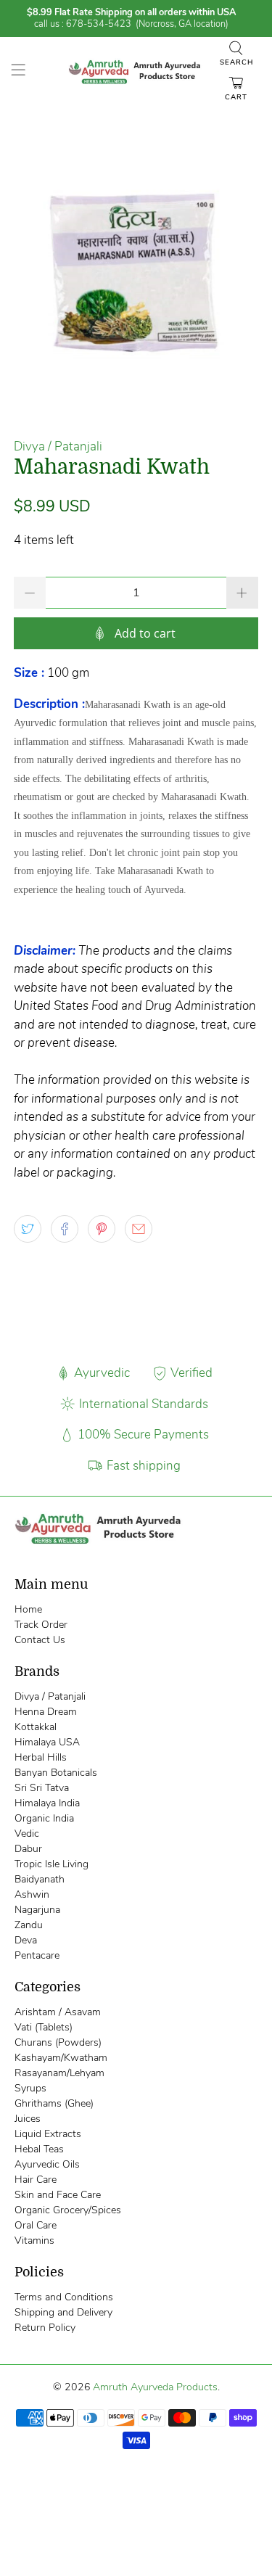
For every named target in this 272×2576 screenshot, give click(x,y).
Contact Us (40, 1640)
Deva (26, 1940)
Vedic (27, 1834)
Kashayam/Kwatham (61, 2058)
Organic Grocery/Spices (68, 2210)
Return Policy (45, 2328)
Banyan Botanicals (56, 1773)
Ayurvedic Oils (47, 2164)
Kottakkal (36, 1727)
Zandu (29, 1925)
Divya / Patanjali (58, 447)
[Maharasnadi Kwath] (136, 272)
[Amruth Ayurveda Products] (136, 72)
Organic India (44, 1818)
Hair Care (36, 2180)
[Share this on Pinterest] (102, 1229)
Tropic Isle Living (51, 1864)
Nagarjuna (37, 1910)
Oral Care (36, 2225)
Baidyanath (40, 1879)
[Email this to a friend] (139, 1229)
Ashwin (32, 1894)
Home (28, 1609)
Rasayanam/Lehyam (59, 2073)
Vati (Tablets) (44, 2027)
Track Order (41, 1625)
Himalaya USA (47, 1742)
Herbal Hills (41, 1757)
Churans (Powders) (58, 2042)
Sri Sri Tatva (42, 1788)
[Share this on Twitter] (28, 1229)
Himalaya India (47, 1803)
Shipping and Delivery (63, 2312)
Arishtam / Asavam (58, 2012)
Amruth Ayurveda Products (155, 2387)
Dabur (28, 1849)
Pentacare (37, 1955)
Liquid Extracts (48, 2134)
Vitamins (34, 2240)
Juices (28, 2119)
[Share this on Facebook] (65, 1229)
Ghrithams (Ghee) (54, 2103)
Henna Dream (46, 1712)
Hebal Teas (39, 2149)
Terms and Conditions (64, 2297)
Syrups (30, 2088)
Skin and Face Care (58, 2195)
